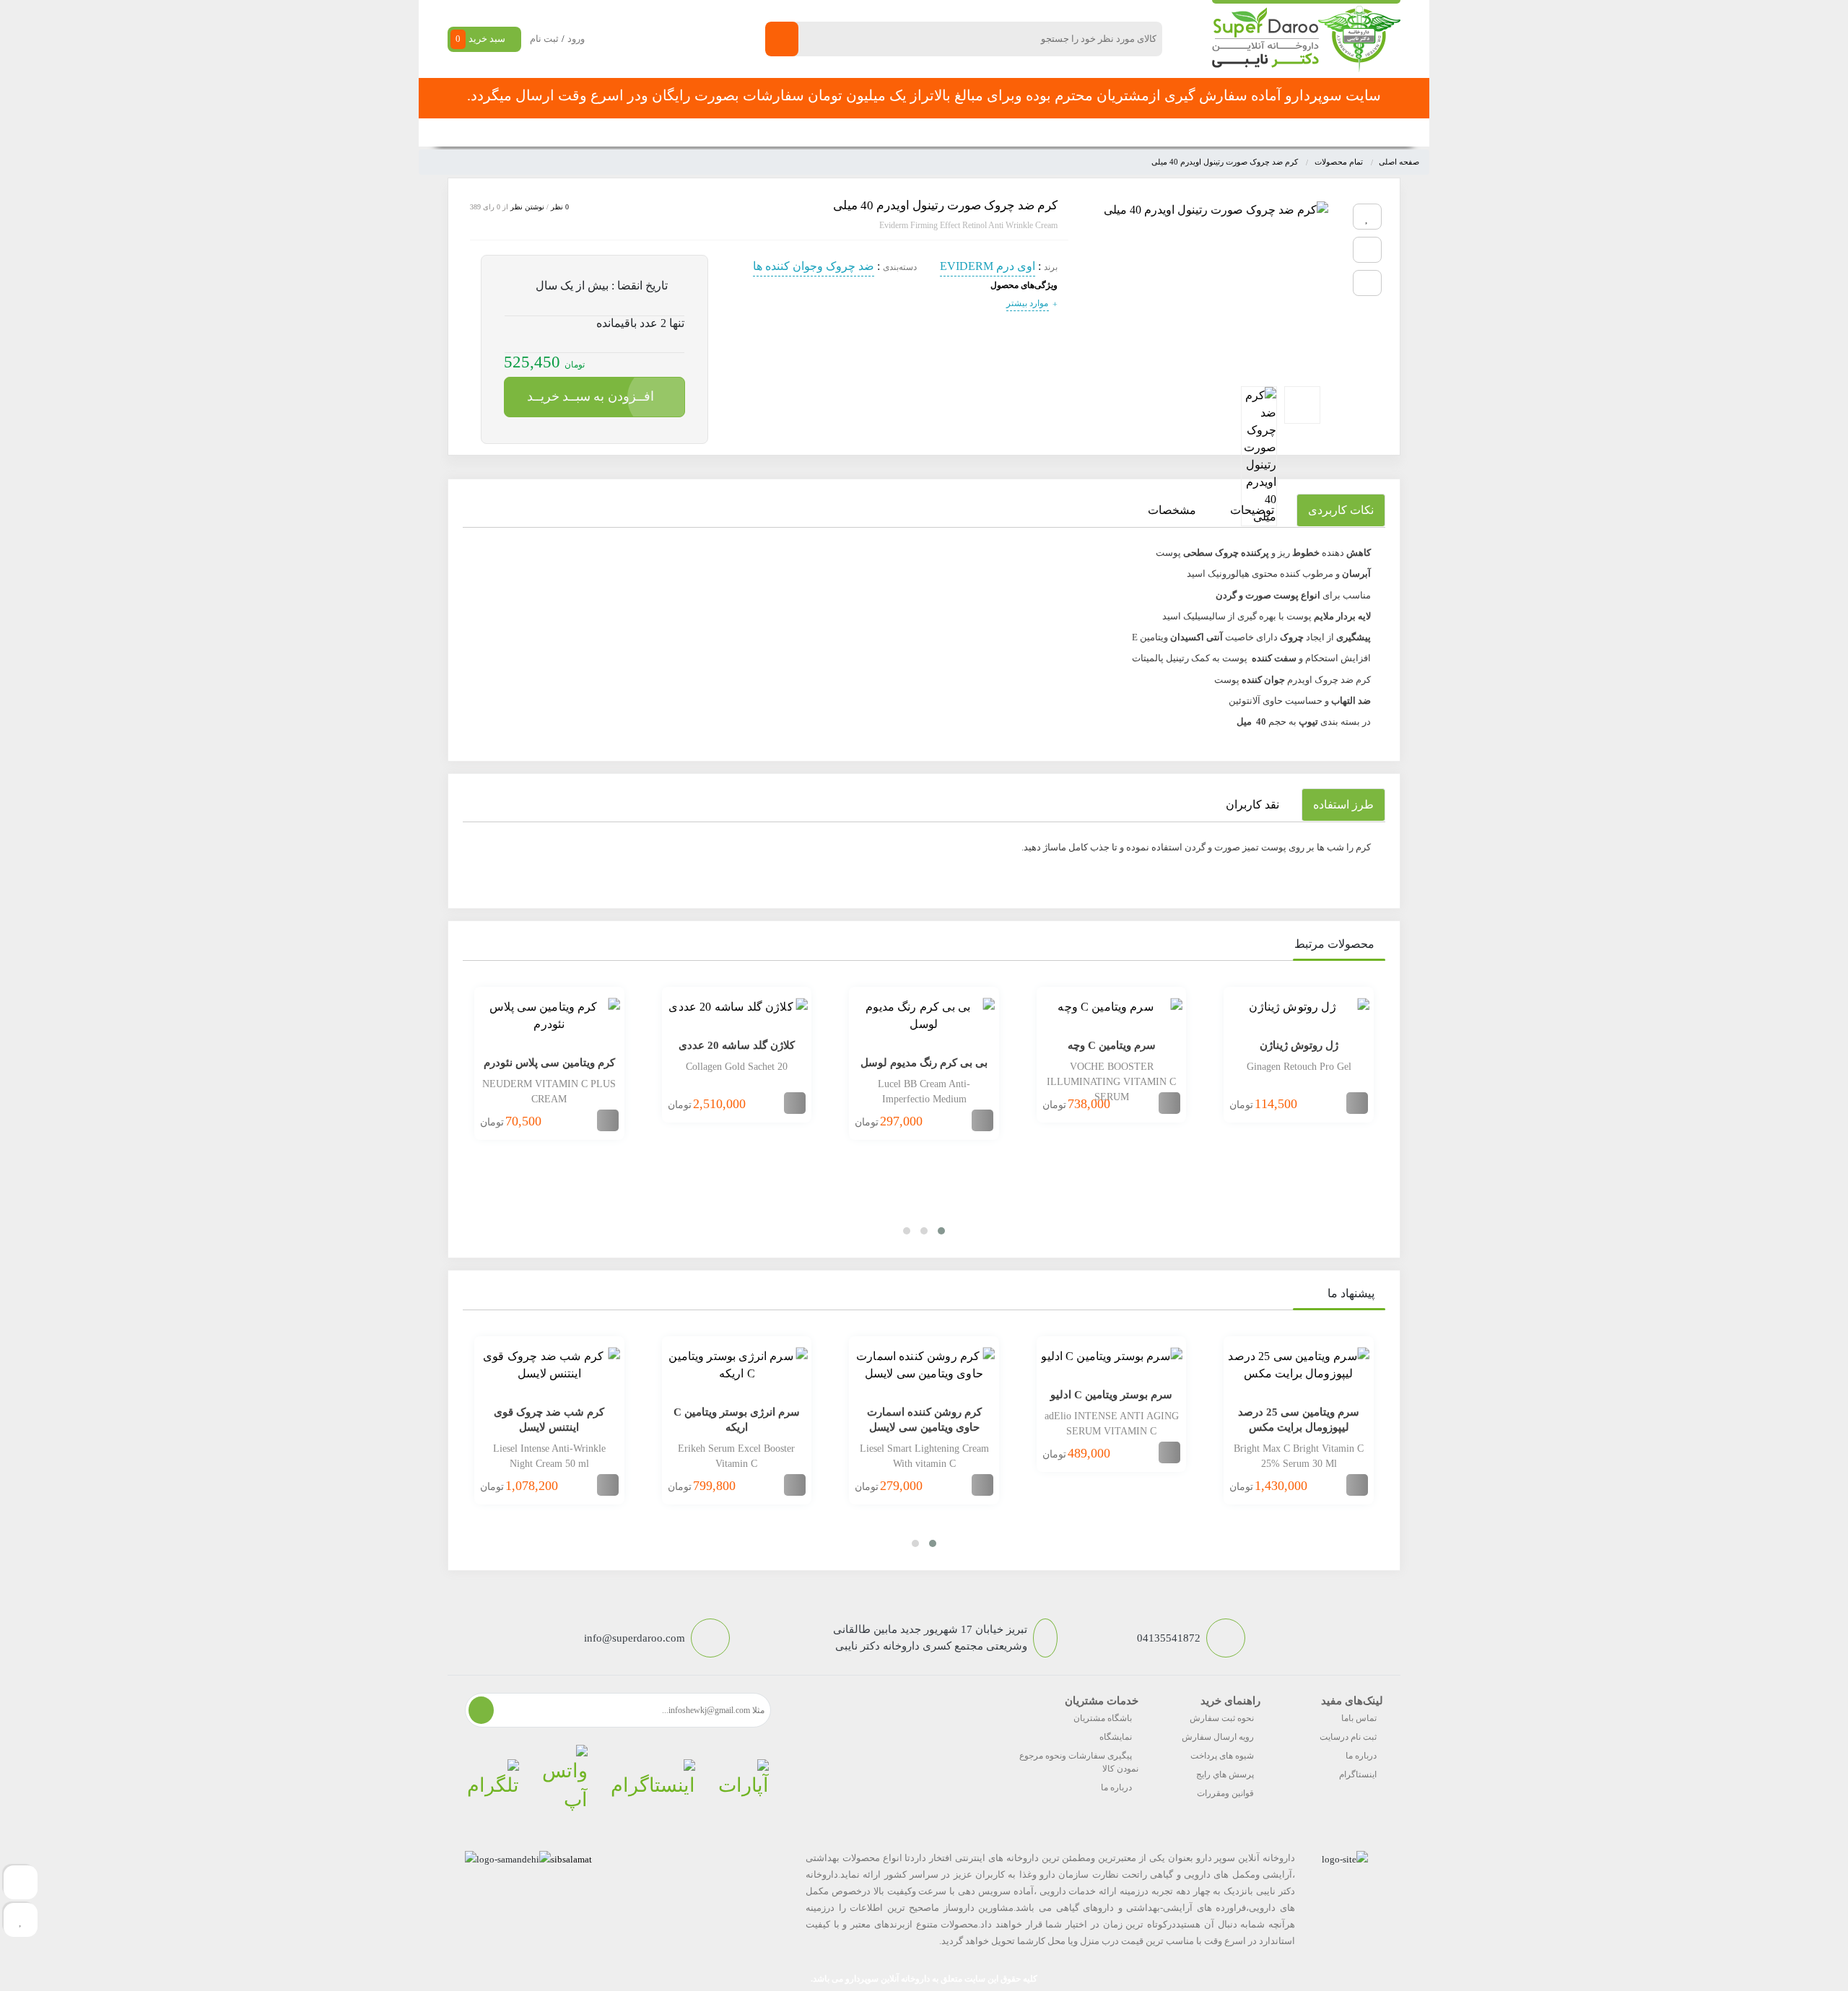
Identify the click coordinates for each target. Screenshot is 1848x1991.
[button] (941, 1231)
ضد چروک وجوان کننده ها (814, 266)
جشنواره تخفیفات (1044, 132)
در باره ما (710, 132)
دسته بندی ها (1129, 132)
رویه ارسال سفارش (1218, 1737)
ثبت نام (544, 39)
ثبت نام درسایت (1348, 1737)
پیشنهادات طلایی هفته (940, 132)
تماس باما (1359, 1718)
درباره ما (1361, 1756)
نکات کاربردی (1341, 510)
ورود (576, 39)
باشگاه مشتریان (1103, 1718)
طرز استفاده (1343, 805)
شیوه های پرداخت (1222, 1756)
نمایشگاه (1116, 1737)
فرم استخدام (845, 132)
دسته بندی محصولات (1311, 132)
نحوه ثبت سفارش (631, 132)
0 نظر (560, 207)
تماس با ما (773, 132)
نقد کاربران (1252, 805)
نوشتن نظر (527, 207)
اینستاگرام (1358, 1774)
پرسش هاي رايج (1225, 1774)
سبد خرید (480, 39)
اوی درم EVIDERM (988, 266)
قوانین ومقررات (1225, 1793)
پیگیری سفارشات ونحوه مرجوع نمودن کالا (1079, 1762)
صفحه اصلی (1204, 132)
